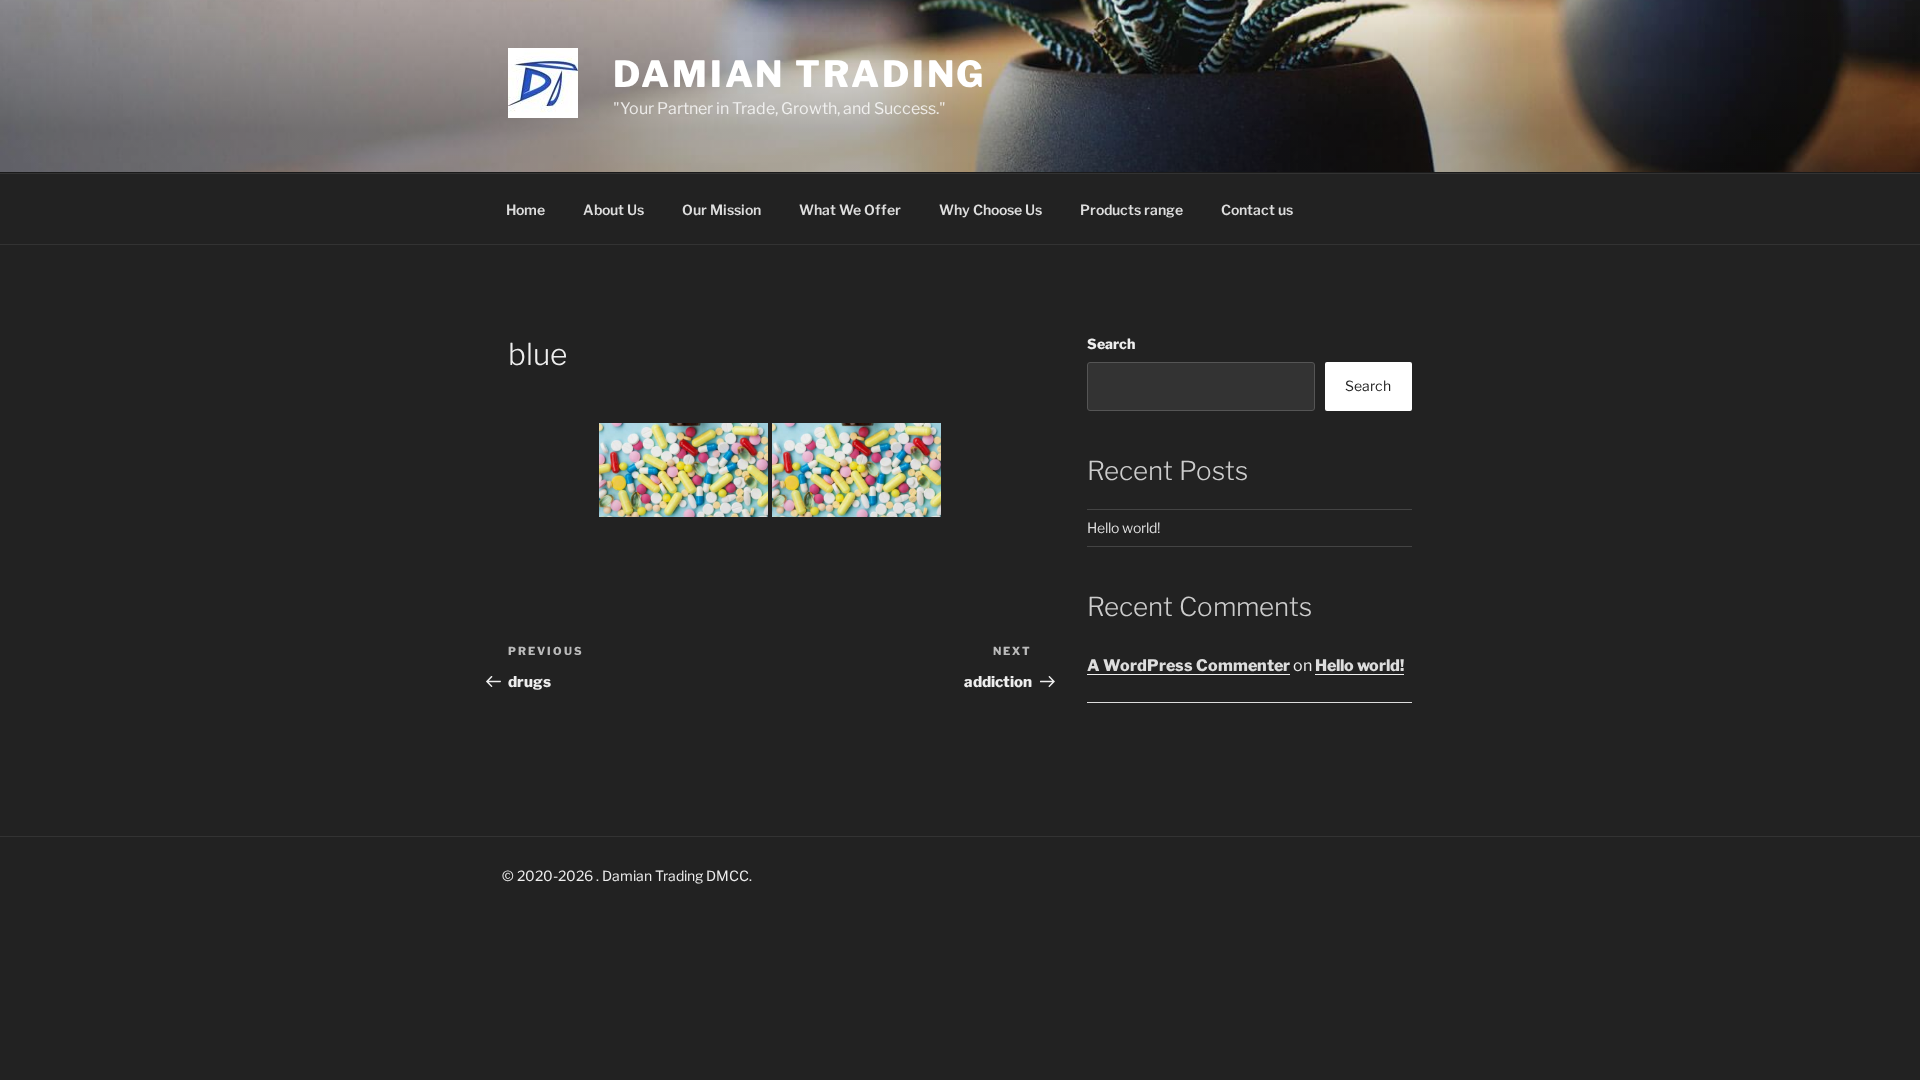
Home (525, 209)
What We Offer (850, 209)
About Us (613, 209)
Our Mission (721, 209)
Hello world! (1123, 527)
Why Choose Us (990, 209)
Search (1111, 343)
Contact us (1257, 209)
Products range (1131, 209)
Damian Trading (799, 74)
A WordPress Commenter (1188, 665)
